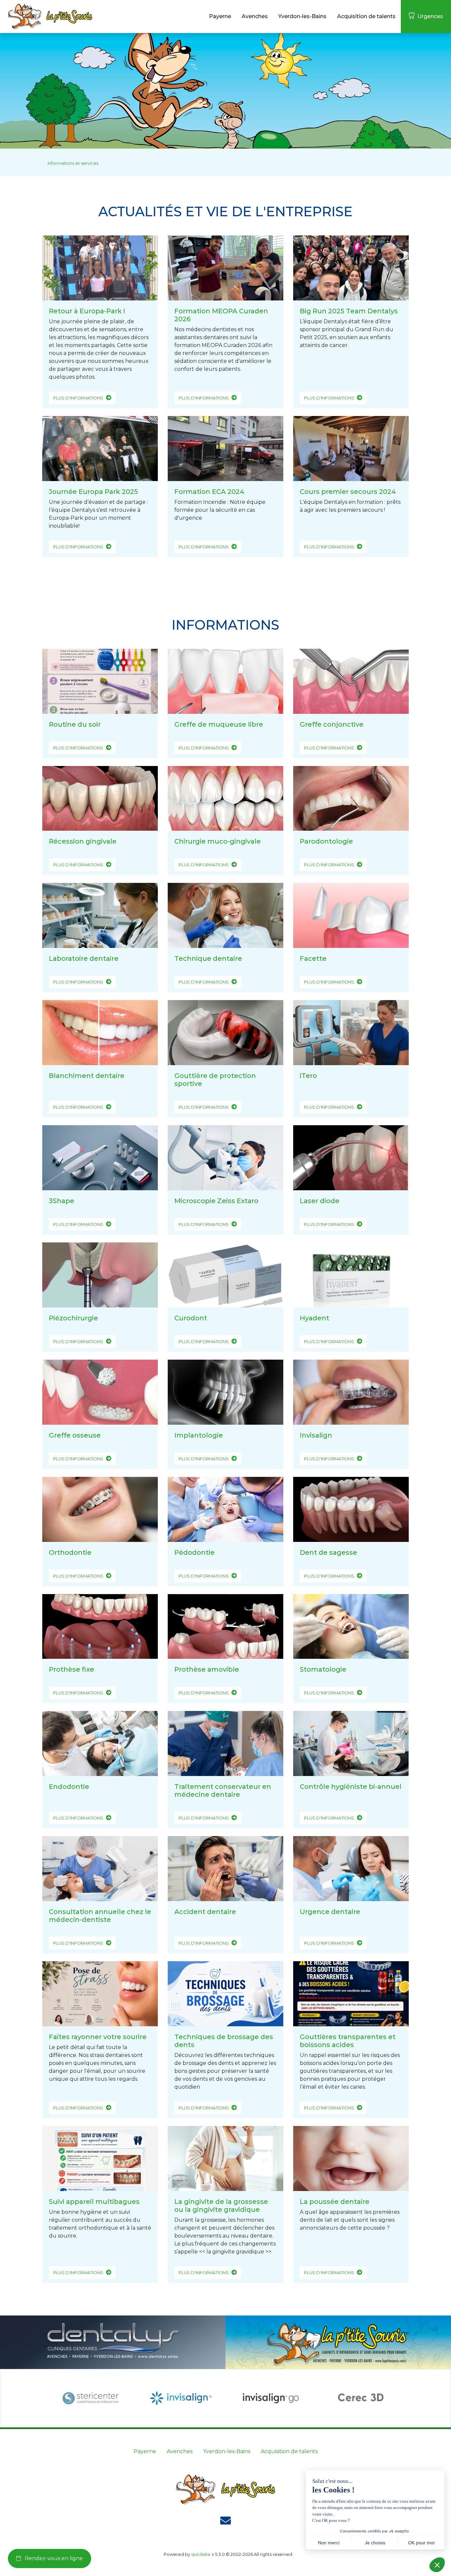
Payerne (145, 2451)
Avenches (180, 2451)
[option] (90, 2398)
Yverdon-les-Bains (227, 2451)
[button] (220, 17)
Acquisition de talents (289, 2451)
